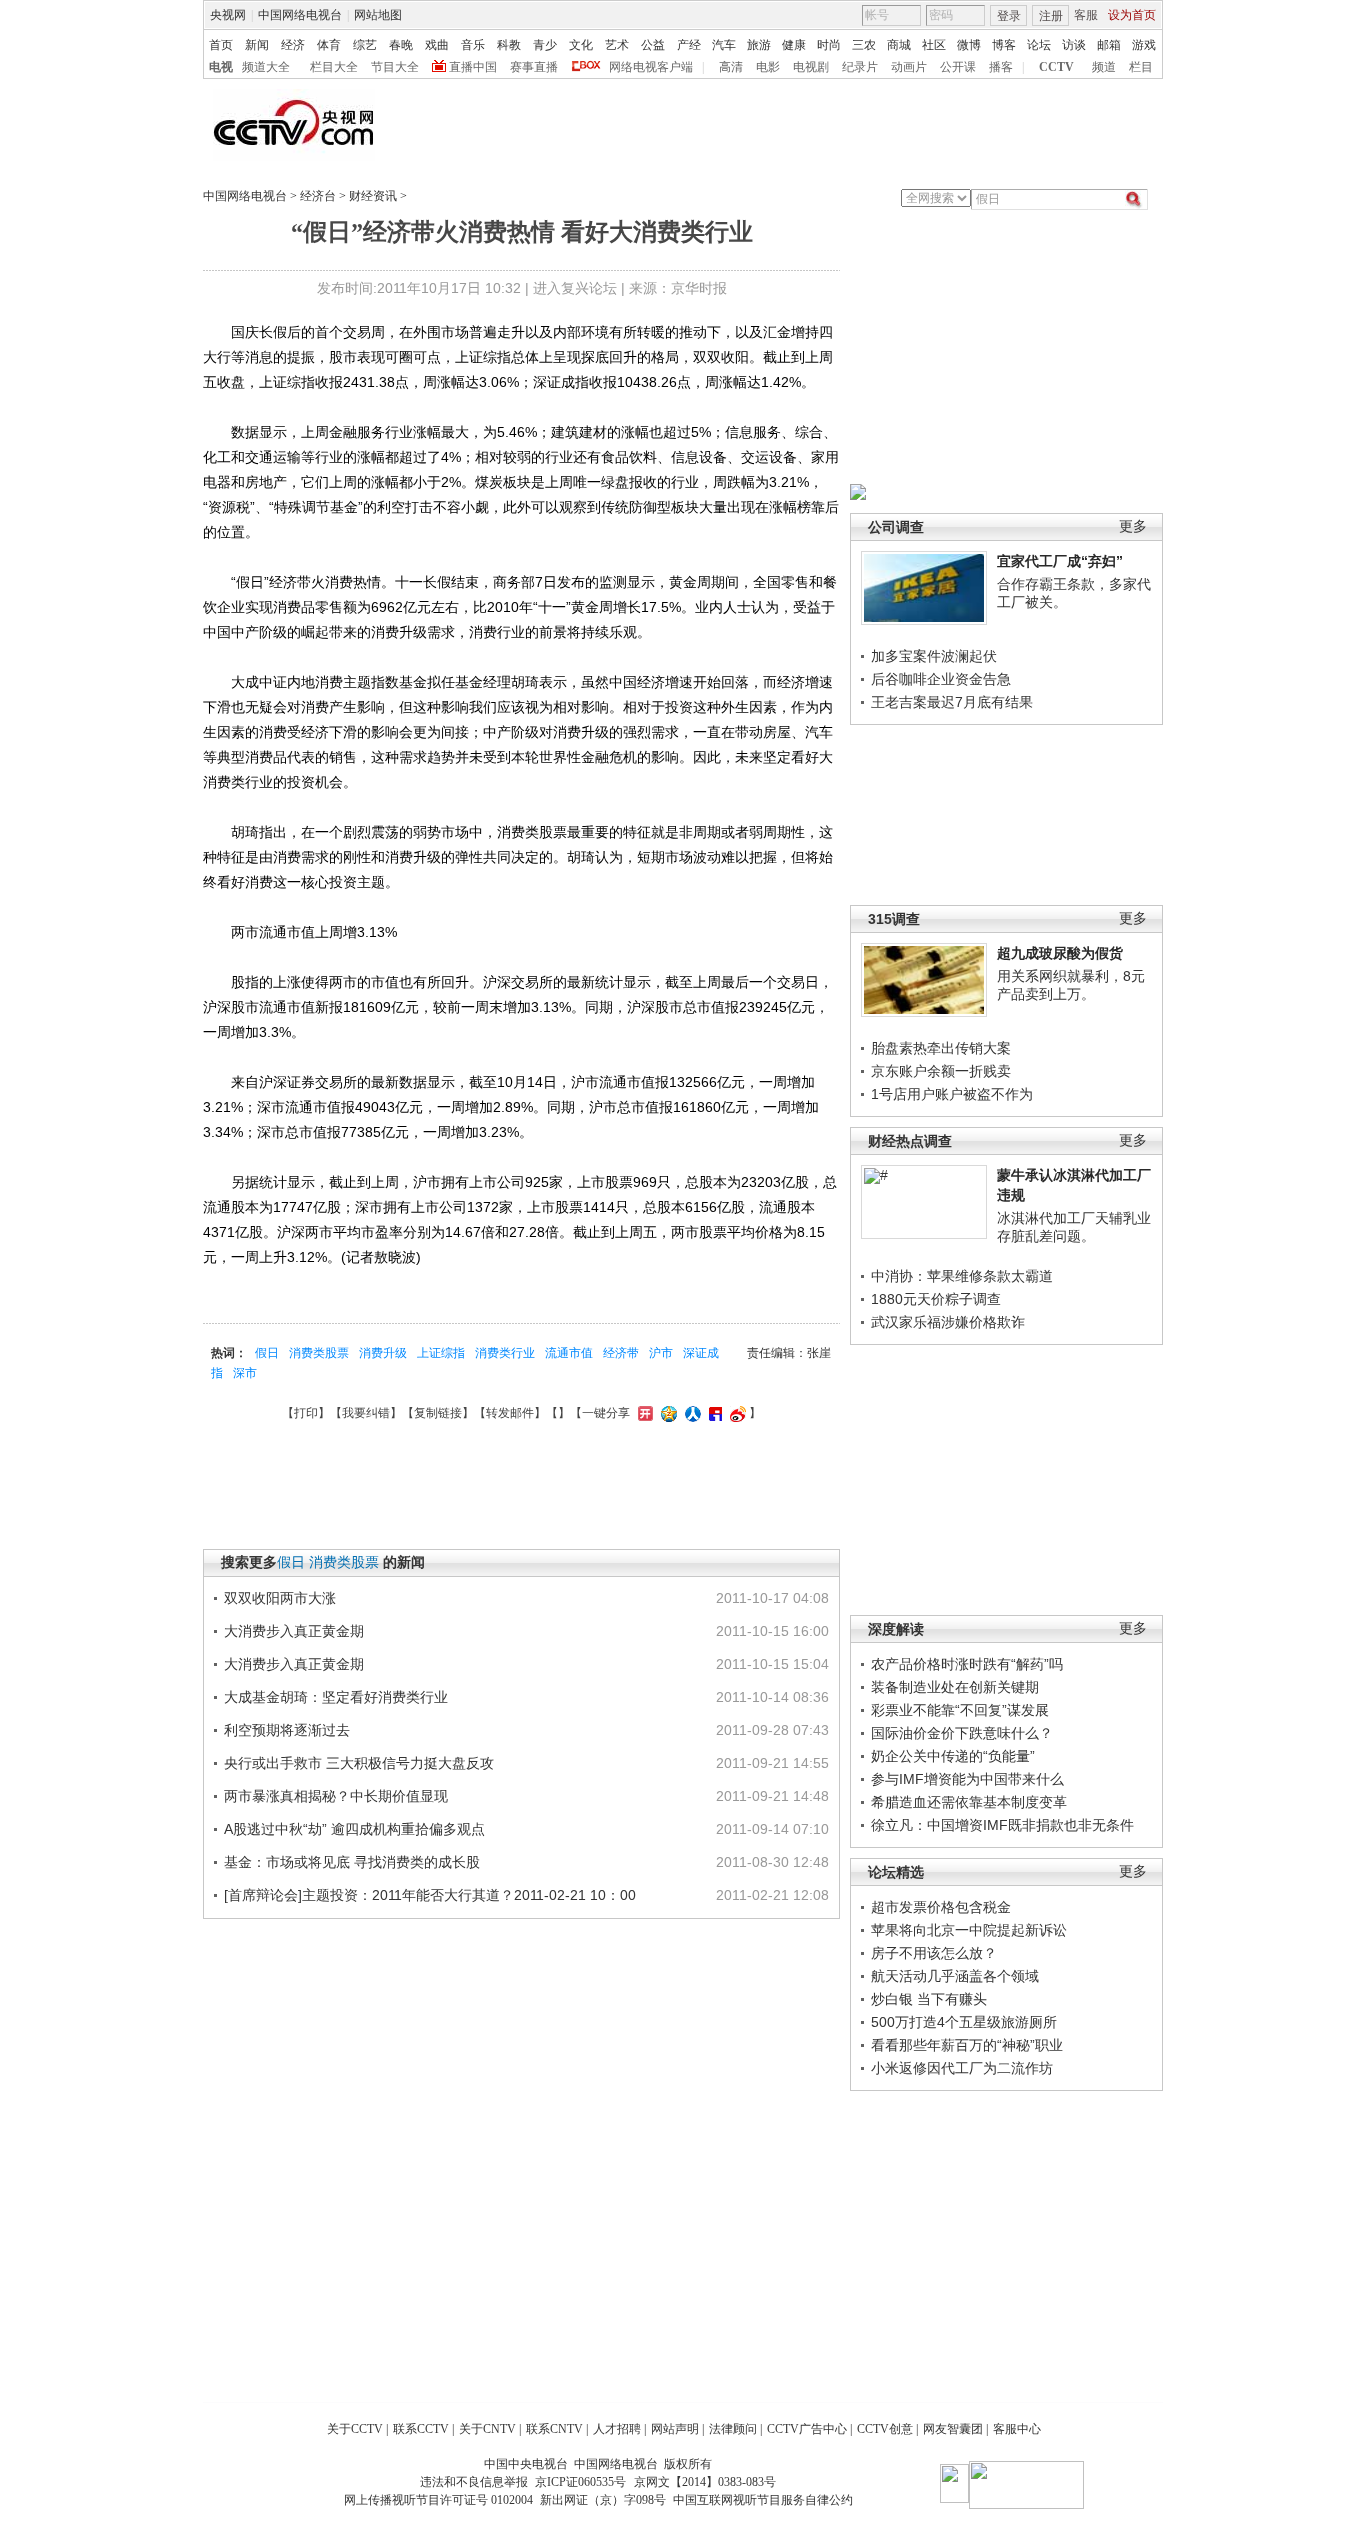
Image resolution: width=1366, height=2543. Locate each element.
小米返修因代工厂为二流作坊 (962, 2068)
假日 (267, 1353)
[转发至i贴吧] (713, 1413)
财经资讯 (373, 196)
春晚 (401, 45)
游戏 (1144, 45)
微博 (969, 45)
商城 (899, 45)
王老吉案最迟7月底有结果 (952, 702)
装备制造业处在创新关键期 (955, 1687)
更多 (1133, 526)
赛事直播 (534, 67)
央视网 (228, 15)
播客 (1001, 67)
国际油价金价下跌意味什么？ (962, 1733)
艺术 (617, 45)
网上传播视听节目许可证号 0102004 (438, 2500)
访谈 (1074, 45)
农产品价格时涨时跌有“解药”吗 (967, 1664)
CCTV (1056, 67)
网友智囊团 (953, 2429)
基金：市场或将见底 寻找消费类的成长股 (352, 1862)
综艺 (365, 45)
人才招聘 (617, 2429)
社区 (934, 45)
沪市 (661, 1353)
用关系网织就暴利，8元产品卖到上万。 (1071, 985)
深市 (245, 1373)
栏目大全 (334, 67)
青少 (545, 45)
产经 (689, 45)
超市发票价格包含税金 (941, 1907)
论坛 (1039, 45)
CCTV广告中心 (807, 2429)
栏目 (1141, 67)
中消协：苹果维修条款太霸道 (962, 1276)
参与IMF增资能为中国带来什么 (967, 1779)
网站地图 (378, 15)
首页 (221, 45)
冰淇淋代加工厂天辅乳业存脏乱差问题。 (1074, 1227)
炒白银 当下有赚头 (929, 1999)
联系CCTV (421, 2429)
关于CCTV (355, 2429)
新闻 (257, 45)
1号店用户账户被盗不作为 (952, 1094)
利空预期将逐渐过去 (287, 1730)
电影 (768, 67)
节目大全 (395, 67)
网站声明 (675, 2429)
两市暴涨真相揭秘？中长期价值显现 (336, 1796)
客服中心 (1017, 2429)
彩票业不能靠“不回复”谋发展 (960, 1710)
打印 (306, 1413)
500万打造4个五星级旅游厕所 (964, 2022)
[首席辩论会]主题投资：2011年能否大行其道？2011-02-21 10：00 (430, 1895)
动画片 (909, 67)
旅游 (759, 45)
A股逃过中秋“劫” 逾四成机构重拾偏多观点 (354, 1829)
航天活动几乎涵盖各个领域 (955, 1976)
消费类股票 (319, 1353)
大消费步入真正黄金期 (294, 1631)
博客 (1004, 45)
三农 (864, 45)
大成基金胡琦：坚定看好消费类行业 (336, 1697)
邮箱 (1109, 45)
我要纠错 (366, 1413)
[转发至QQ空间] (666, 1413)
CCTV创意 (885, 2429)
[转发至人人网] (690, 1413)
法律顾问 (733, 2429)
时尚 (829, 45)
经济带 (621, 1353)
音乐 (473, 45)
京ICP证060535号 (580, 2482)
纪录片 (860, 67)
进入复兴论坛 (575, 288)
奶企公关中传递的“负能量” (953, 1756)
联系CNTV (554, 2429)
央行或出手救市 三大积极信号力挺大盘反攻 (359, 1763)
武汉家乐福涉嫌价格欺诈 (948, 1322)
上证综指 (441, 1353)
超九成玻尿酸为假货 (1060, 953)
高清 (731, 67)
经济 (293, 45)
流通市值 (569, 1353)
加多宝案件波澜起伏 (934, 656)
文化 (581, 45)
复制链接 (438, 1413)
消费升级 (383, 1353)
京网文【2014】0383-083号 (705, 2482)
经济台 (318, 196)
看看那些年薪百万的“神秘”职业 (967, 2045)
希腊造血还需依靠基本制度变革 (969, 1802)
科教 (509, 45)
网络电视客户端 (651, 67)
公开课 (958, 67)
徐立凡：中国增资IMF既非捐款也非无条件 (1002, 1825)
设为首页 (1132, 15)
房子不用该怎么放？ (934, 1953)
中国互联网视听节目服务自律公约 (763, 2500)
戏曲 (437, 45)
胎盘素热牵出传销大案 (941, 1048)
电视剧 (811, 67)
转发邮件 (510, 1413)
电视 (221, 67)
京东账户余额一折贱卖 (941, 1071)
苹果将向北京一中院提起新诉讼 (969, 1930)
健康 (794, 45)
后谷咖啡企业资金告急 (941, 679)
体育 (329, 45)
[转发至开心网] (643, 1413)
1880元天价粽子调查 (936, 1299)
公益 (653, 45)
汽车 (724, 45)
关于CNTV (487, 2429)
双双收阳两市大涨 (280, 1598)
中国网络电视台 (300, 15)
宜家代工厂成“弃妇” (1060, 561)
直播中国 (473, 67)
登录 (1009, 16)
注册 (1051, 16)
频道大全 (266, 67)
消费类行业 (505, 1353)
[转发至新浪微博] (735, 1413)
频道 (1104, 67)
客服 (1086, 15)
